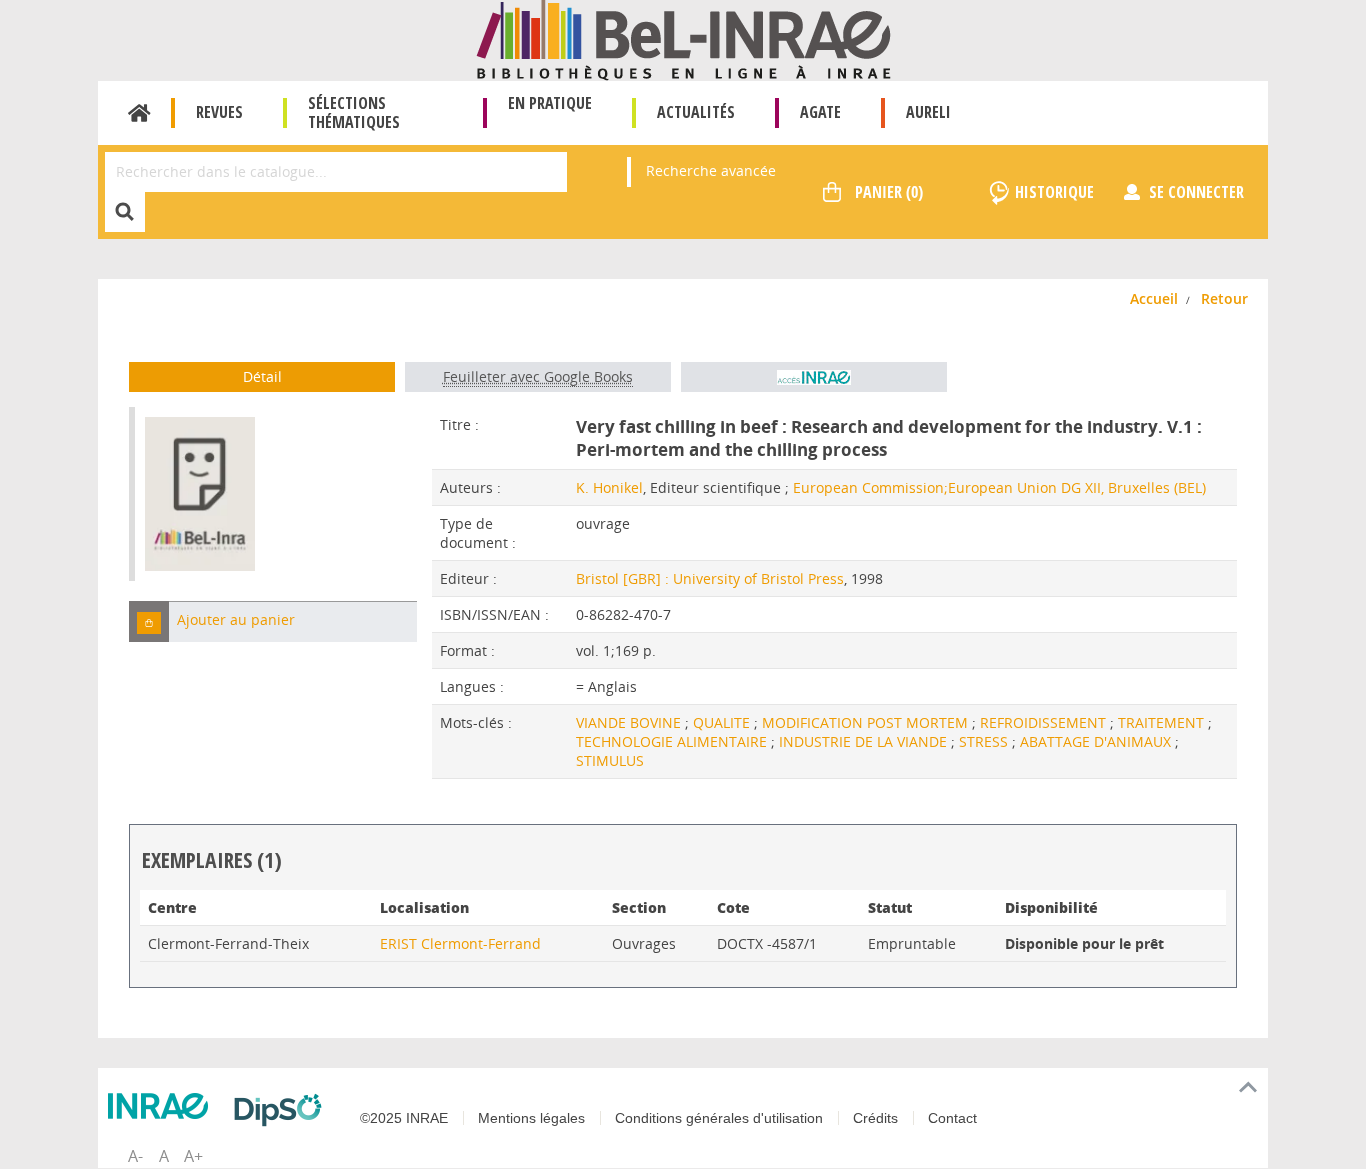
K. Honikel (609, 487)
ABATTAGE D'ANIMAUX (1097, 741)
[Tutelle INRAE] (163, 1106)
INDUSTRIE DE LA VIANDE (865, 741)
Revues (219, 112)
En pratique (550, 103)
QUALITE (723, 722)
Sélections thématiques (354, 112)
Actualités (696, 112)
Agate (820, 112)
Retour (1224, 298)
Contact (952, 1118)
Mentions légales (531, 1118)
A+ (193, 1156)
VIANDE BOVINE (630, 722)
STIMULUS (610, 760)
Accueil (139, 113)
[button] (149, 621)
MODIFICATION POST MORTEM (867, 722)
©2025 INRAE (404, 1118)
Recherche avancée (711, 170)
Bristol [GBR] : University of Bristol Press (710, 578)
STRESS (985, 741)
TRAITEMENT (1163, 722)
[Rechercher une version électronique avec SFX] (814, 377)
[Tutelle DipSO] (283, 1110)
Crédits (875, 1118)
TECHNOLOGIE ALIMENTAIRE (673, 741)
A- (135, 1156)
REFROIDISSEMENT (1045, 722)
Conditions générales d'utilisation (719, 1118)
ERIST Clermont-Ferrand (460, 943)
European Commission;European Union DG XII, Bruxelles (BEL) (999, 487)
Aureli (928, 112)
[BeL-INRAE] (683, 38)
